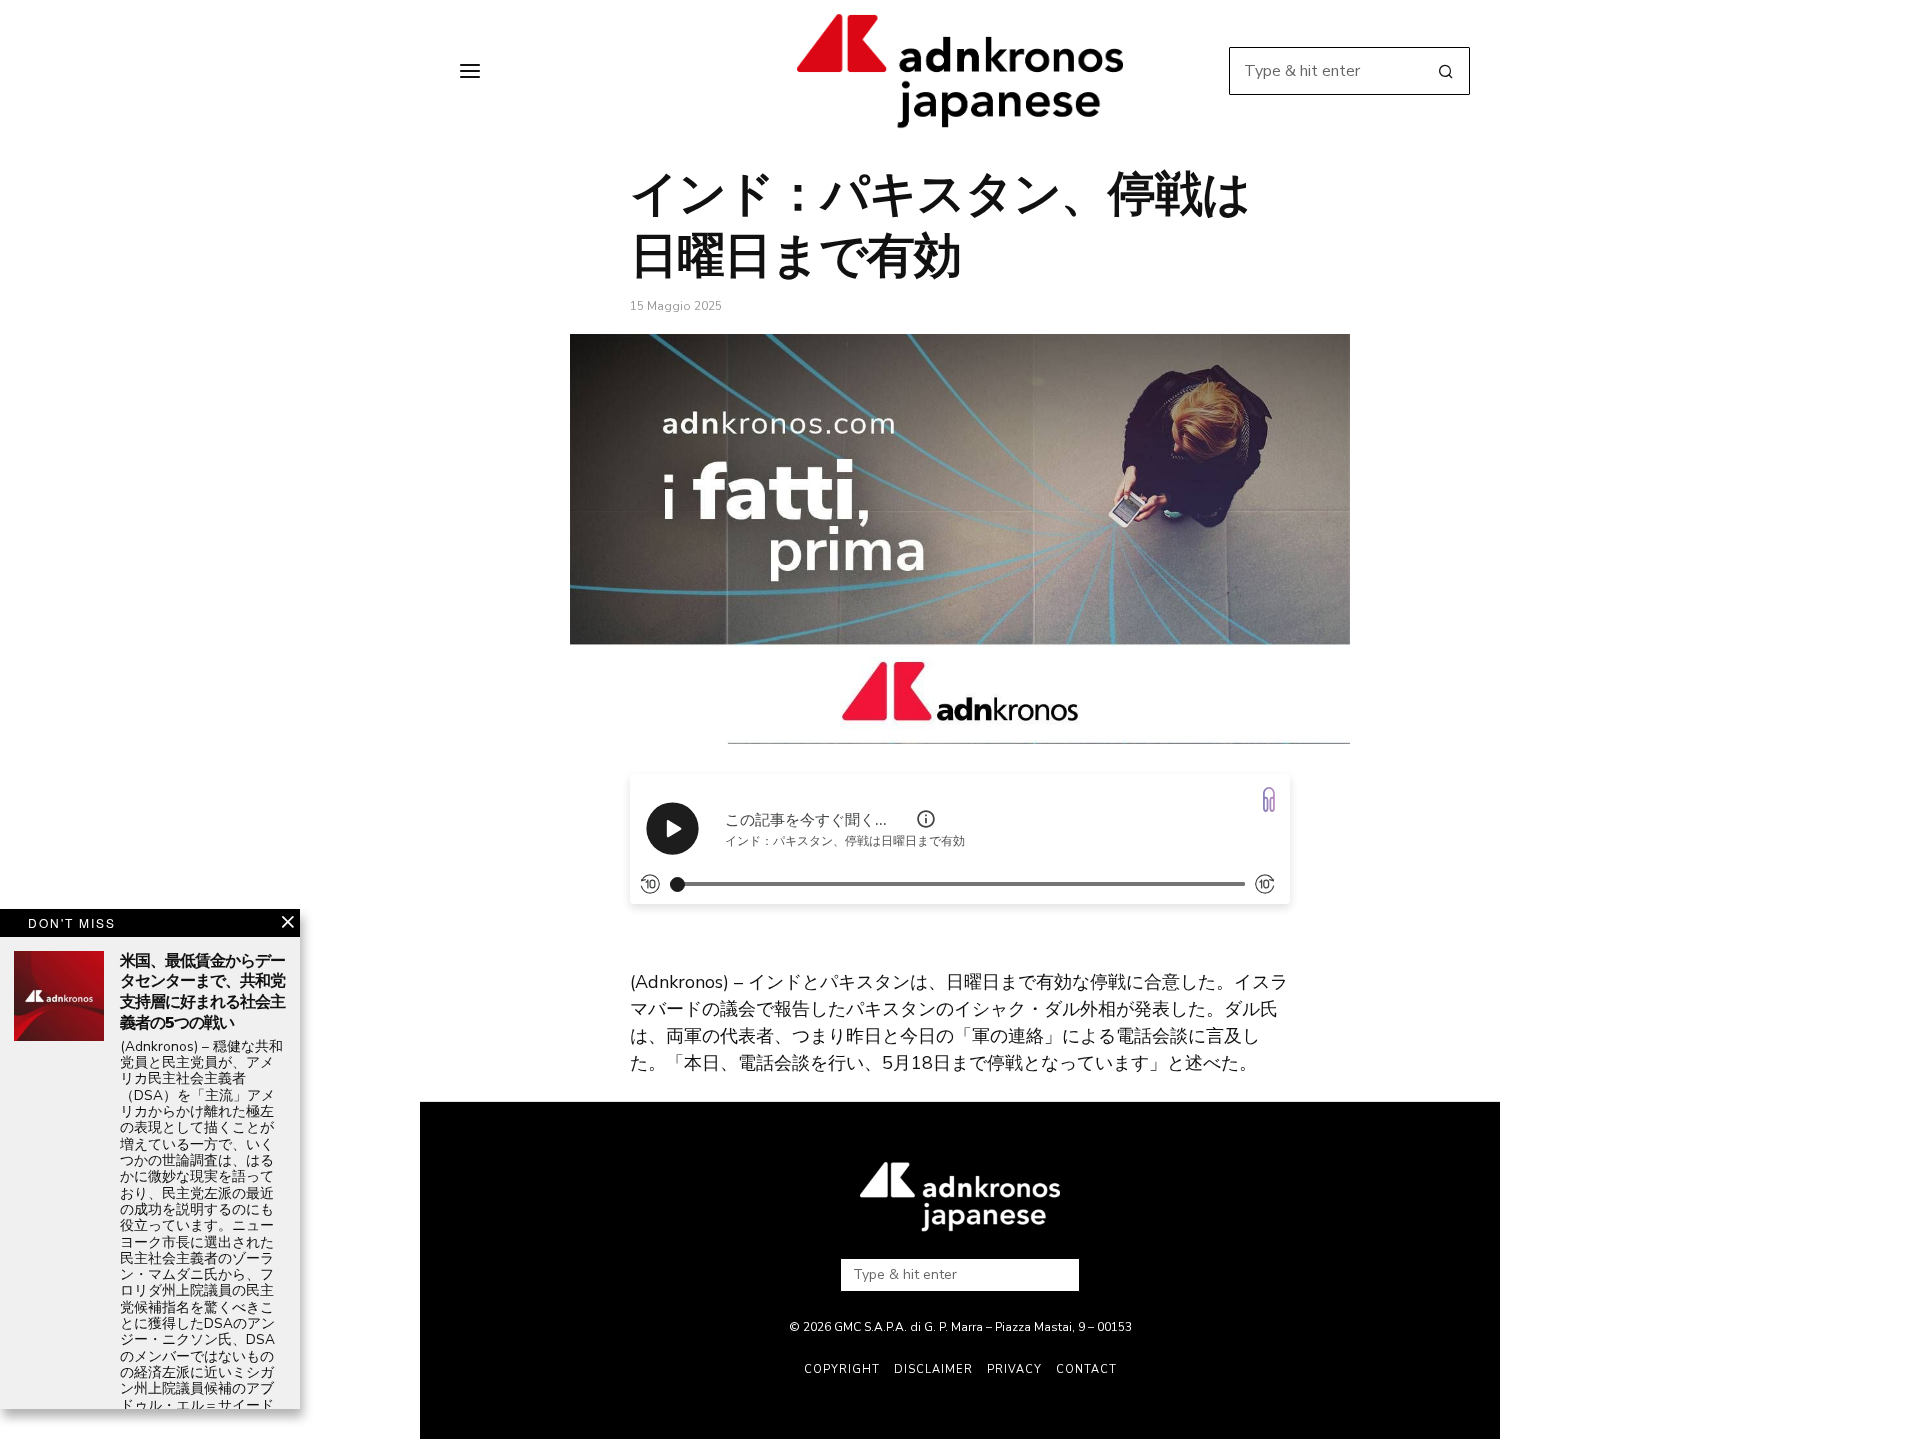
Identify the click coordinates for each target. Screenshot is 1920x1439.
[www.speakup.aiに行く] (1269, 799)
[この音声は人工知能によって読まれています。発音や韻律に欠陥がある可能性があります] (926, 819)
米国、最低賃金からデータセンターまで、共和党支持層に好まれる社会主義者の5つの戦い (202, 992)
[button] (1446, 71)
